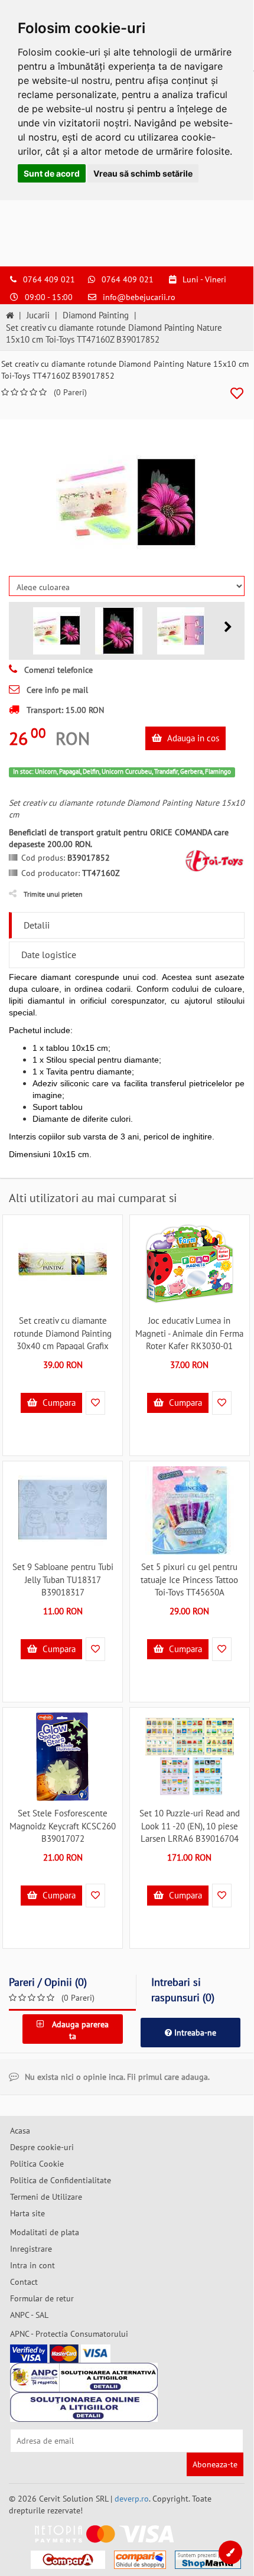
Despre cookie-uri (42, 2147)
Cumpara (58, 1403)
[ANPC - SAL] (84, 2378)
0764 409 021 (49, 279)
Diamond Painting (96, 315)
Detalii (37, 925)
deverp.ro (132, 2499)
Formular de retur (42, 2298)
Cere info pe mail (56, 690)
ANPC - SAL (29, 2315)
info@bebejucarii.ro (139, 297)
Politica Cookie (37, 2164)
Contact (24, 2282)
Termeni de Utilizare (46, 2197)
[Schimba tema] (230, 2552)
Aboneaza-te (215, 2464)
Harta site (27, 2213)
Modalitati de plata (45, 2232)
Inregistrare (31, 2249)
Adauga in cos (192, 738)
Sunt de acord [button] (52, 173)
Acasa (20, 2131)
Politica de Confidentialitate (61, 2180)
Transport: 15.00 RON (64, 710)
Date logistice (49, 955)
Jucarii (38, 315)
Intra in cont (32, 2265)
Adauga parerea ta (79, 2030)
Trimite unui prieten (53, 894)
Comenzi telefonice (57, 670)
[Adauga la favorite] (237, 394)
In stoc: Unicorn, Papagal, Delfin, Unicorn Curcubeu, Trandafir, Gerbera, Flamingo (122, 771)
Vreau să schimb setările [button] (143, 173)
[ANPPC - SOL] (84, 2407)
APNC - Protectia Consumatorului (69, 2334)
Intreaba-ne (194, 2033)
